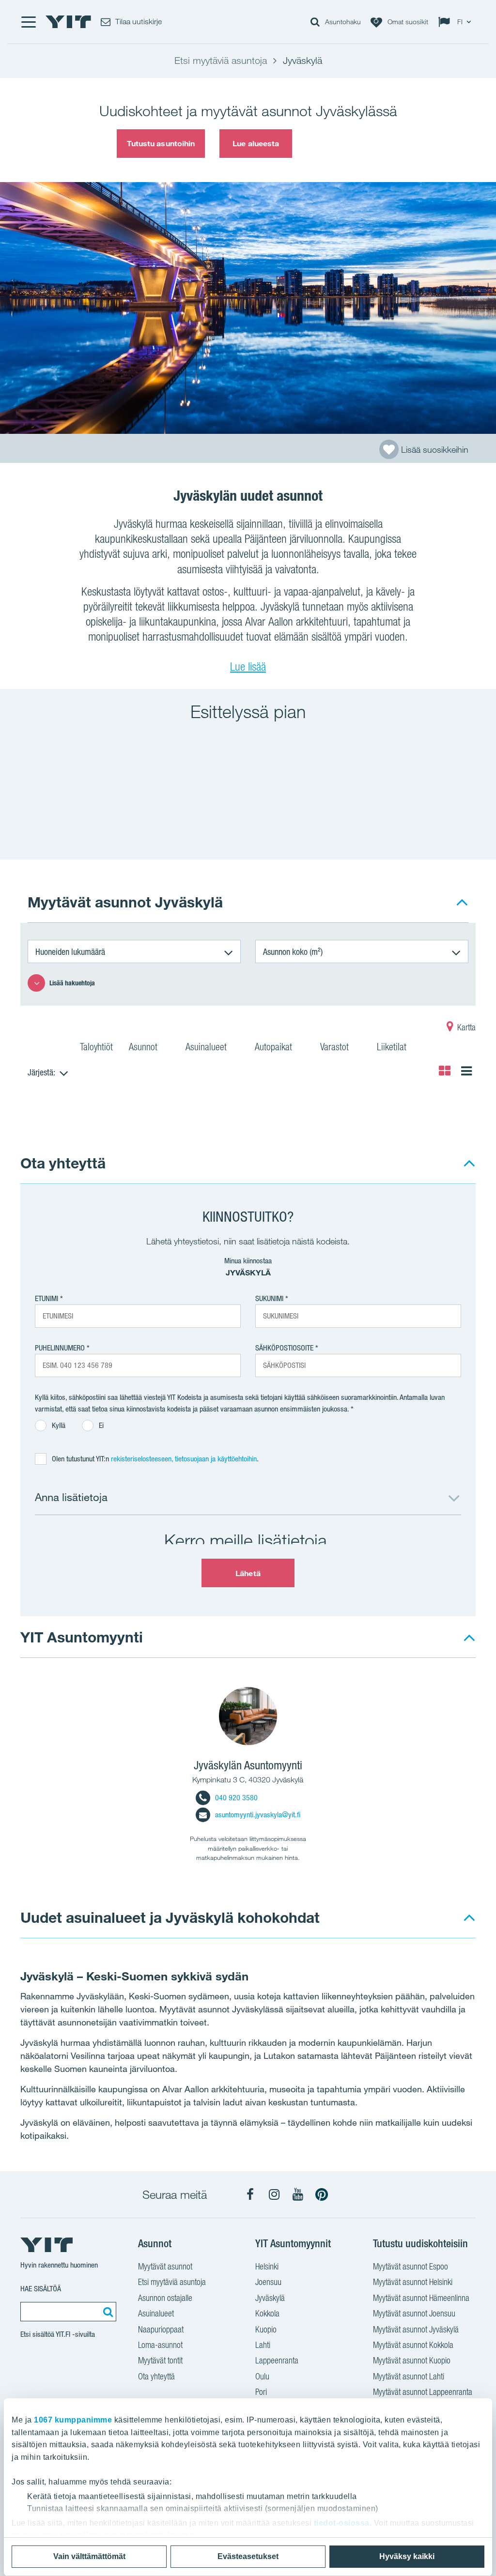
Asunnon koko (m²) (293, 951)
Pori (261, 2392)
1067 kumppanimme (73, 2420)
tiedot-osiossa (342, 2523)
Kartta (465, 1027)
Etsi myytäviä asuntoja (172, 2282)
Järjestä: (41, 1072)
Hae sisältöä (41, 2289)
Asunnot (144, 1047)
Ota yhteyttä (63, 1163)
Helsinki (267, 2266)
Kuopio (266, 2329)
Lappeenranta (277, 2360)
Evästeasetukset (248, 2556)
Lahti (263, 2345)
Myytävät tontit (160, 2360)
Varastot (336, 1047)
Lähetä (248, 1573)
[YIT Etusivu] (68, 22)
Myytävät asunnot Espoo (411, 2266)
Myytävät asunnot (165, 2266)
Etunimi (46, 1298)
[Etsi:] (107, 2312)
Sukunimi (269, 1298)
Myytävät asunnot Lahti (409, 2376)
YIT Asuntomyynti (82, 1637)
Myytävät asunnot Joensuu (414, 2313)
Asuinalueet (207, 1047)
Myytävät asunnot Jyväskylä (416, 2329)
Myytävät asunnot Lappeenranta (423, 2392)
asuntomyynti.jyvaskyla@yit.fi (258, 1815)
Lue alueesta (256, 143)
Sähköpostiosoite (284, 1348)
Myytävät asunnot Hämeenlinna (421, 2298)
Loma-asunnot (160, 2345)
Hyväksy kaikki (407, 2556)
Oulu (262, 2376)
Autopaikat (275, 1047)
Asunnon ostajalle (165, 2298)
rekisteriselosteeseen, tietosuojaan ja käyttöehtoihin (184, 1459)
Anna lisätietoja (71, 1497)
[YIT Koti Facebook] (250, 2194)
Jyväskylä (270, 2298)
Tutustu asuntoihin (161, 143)
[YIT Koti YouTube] (298, 2194)
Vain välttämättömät (89, 2556)
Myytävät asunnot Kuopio (412, 2360)
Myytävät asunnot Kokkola (413, 2345)
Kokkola (267, 2313)
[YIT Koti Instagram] (274, 2194)
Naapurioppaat (161, 2329)
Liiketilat (393, 1047)
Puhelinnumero (60, 1348)
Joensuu (268, 2282)
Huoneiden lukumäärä (70, 951)
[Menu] (28, 22)
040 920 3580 (236, 1798)
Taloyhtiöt (96, 1047)
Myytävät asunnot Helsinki (413, 2282)
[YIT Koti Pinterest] (322, 2194)
